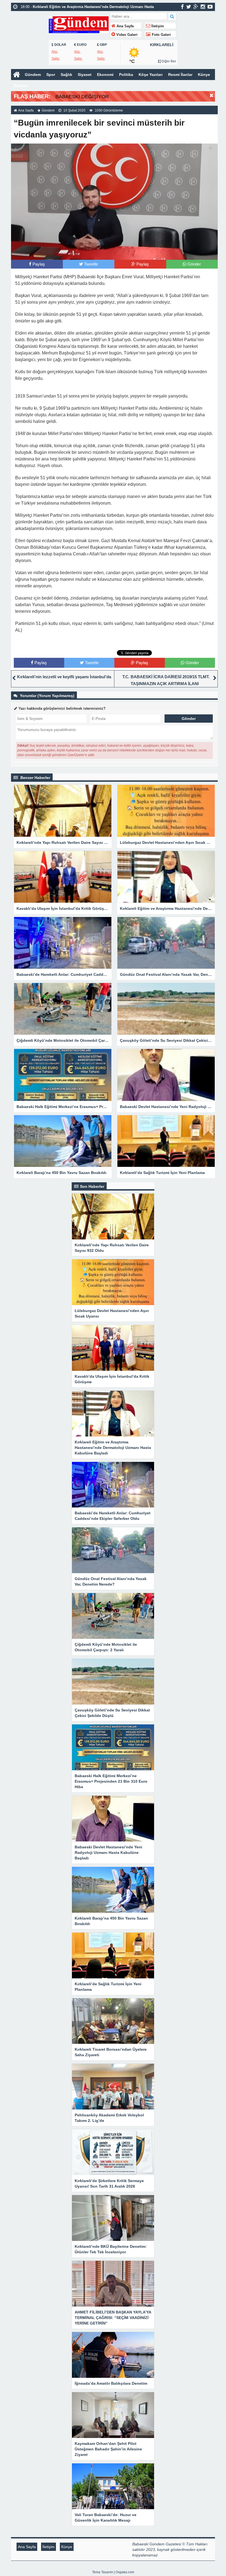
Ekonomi (105, 75)
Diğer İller (168, 61)
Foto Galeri (161, 35)
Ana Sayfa (125, 26)
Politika (126, 75)
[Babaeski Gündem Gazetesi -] (79, 24)
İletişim (157, 26)
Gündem (33, 75)
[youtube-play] (210, 7)
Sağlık (66, 75)
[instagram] (203, 7)
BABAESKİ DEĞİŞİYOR (82, 97)
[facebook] (182, 7)
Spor (51, 75)
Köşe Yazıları (151, 75)
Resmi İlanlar (180, 75)
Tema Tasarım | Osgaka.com (113, 2572)
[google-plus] (196, 7)
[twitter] (189, 7)
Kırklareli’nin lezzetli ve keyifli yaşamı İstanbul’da (64, 677)
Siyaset (85, 75)
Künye (204, 75)
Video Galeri (126, 35)
